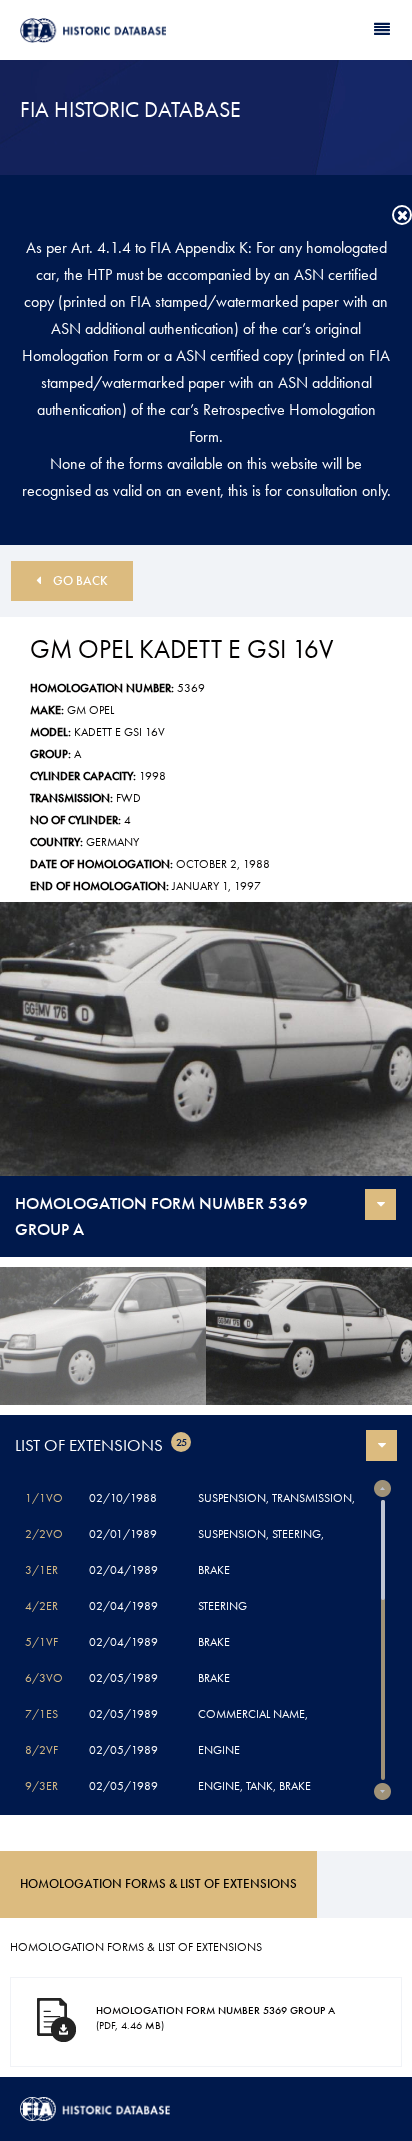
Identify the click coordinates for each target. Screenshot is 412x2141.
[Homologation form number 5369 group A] (206, 1039)
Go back (80, 580)
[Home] (113, 30)
